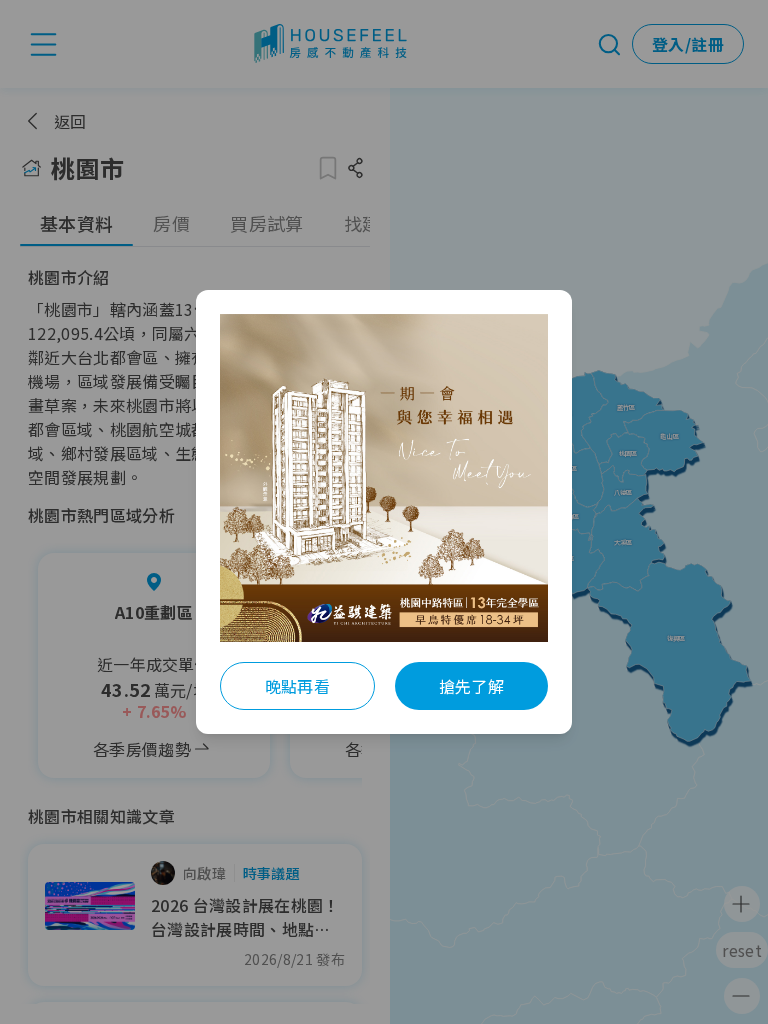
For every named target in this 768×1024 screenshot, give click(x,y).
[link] (384, 478)
